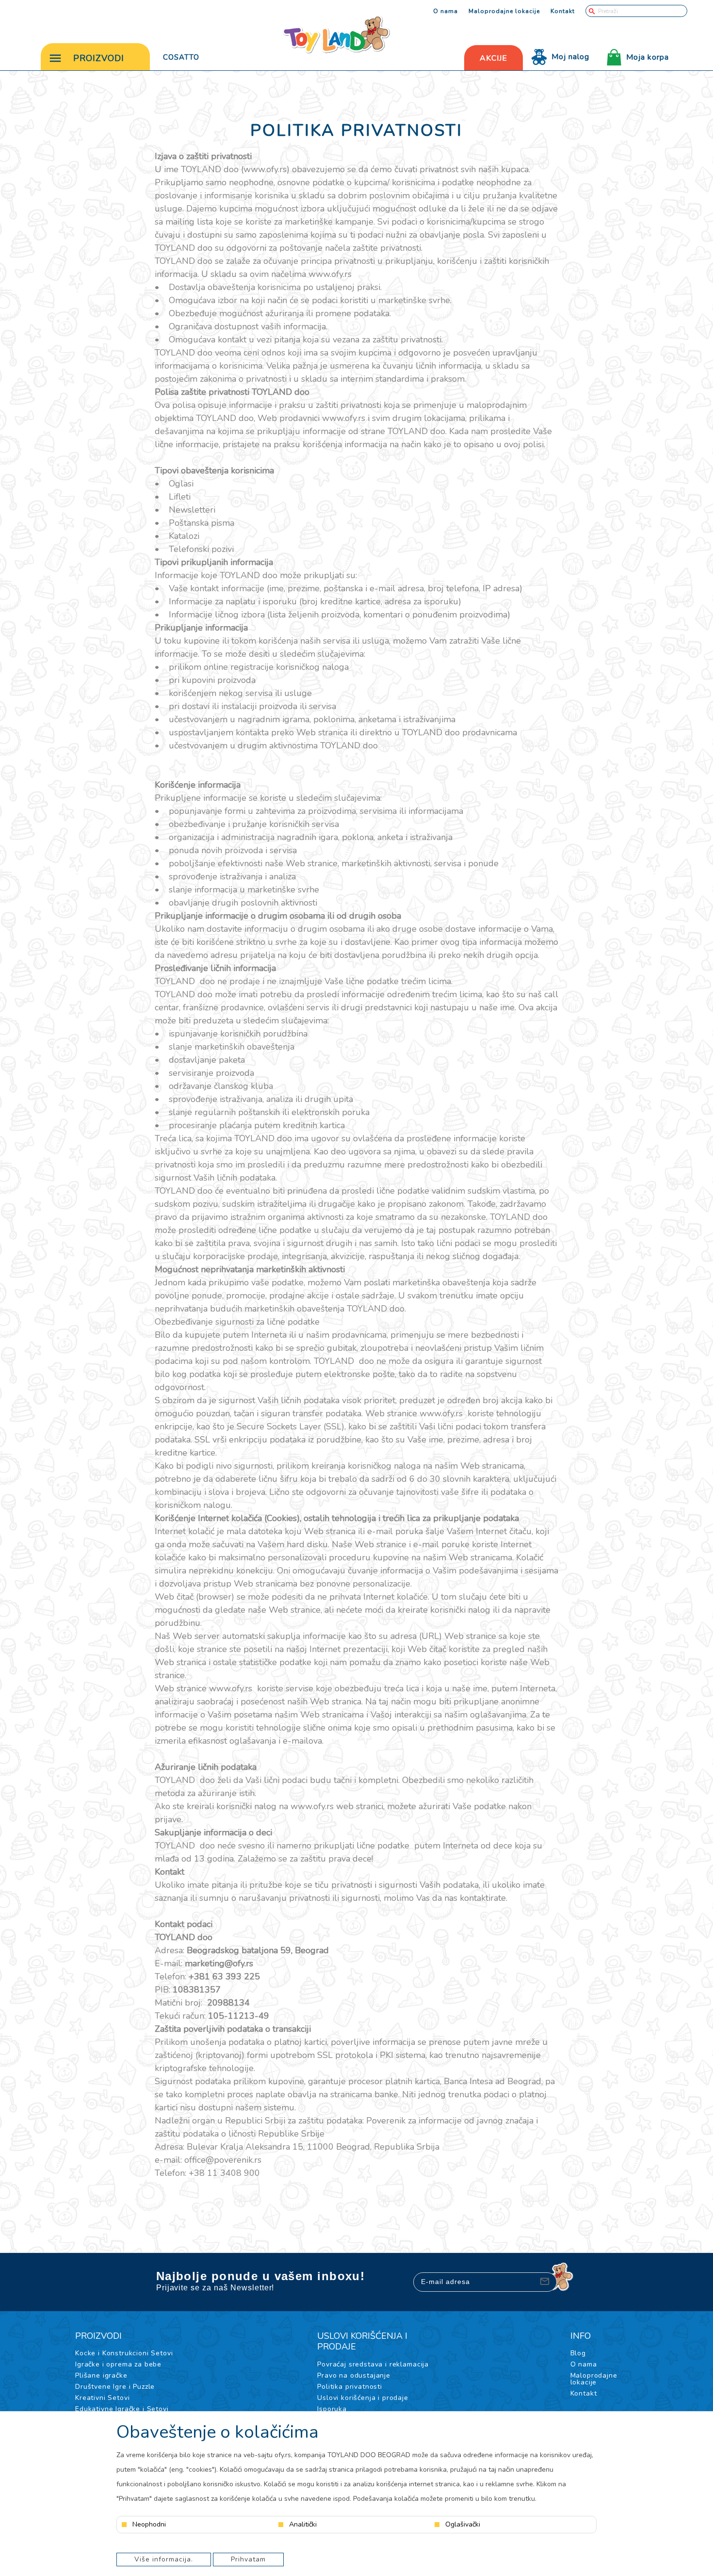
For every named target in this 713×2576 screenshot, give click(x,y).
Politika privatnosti (350, 2387)
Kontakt (563, 11)
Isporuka (332, 2409)
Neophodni (149, 2525)
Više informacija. (164, 2559)
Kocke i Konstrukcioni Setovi (124, 2353)
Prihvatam (248, 2559)
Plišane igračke (101, 2375)
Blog (578, 2353)
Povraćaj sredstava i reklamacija (373, 2364)
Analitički (303, 2525)
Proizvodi (99, 58)
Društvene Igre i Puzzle (115, 2387)
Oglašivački (463, 2525)
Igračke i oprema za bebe (118, 2364)
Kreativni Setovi (102, 2398)
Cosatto (181, 57)
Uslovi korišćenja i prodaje (363, 2398)
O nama (446, 11)
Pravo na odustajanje (354, 2375)
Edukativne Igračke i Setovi (122, 2409)
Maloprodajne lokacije (504, 11)
